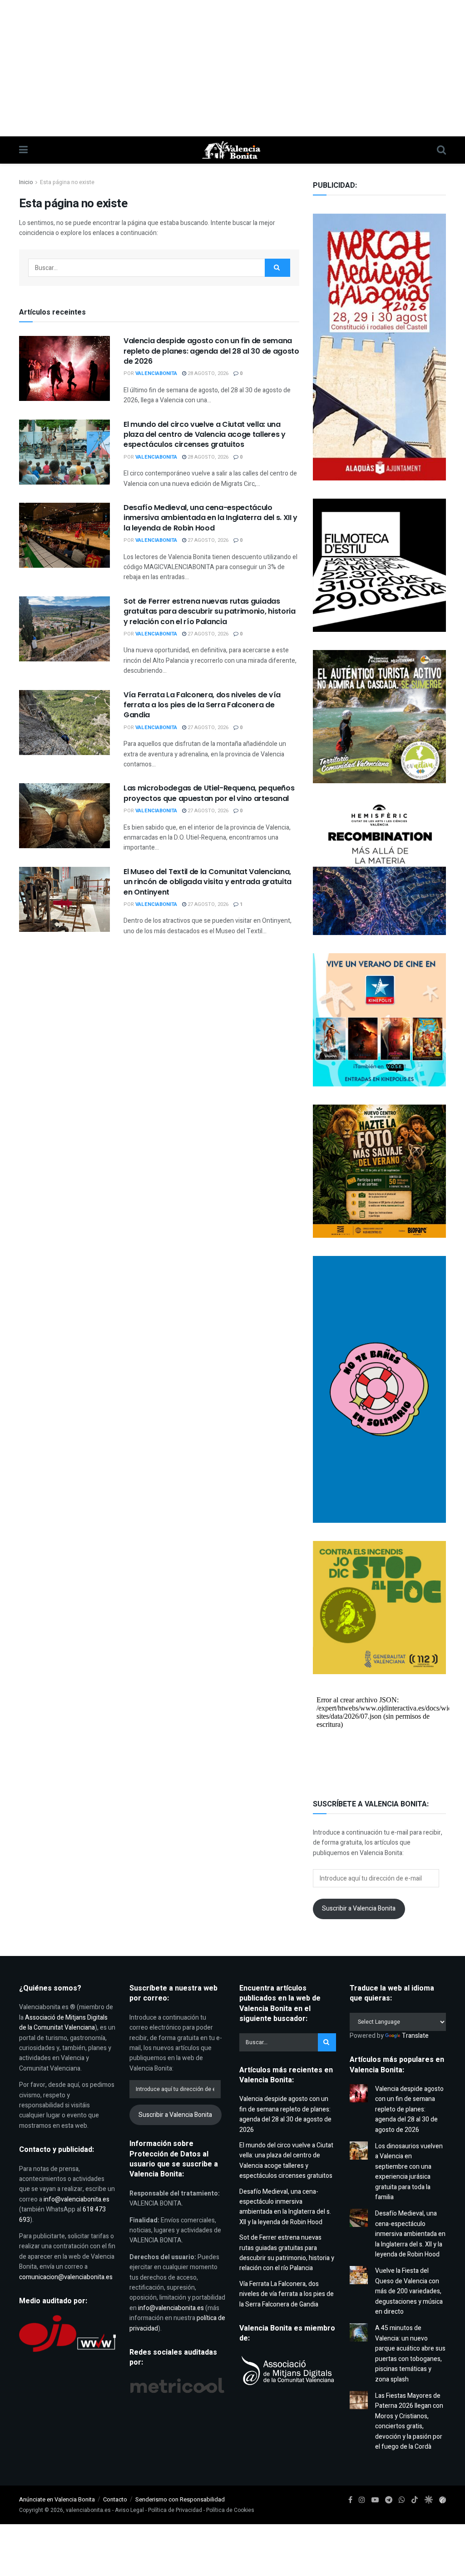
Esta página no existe (67, 182)
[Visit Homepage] (232, 150)
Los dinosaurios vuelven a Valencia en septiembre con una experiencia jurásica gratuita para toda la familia (409, 2172)
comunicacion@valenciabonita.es (66, 2277)
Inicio (26, 182)
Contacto (115, 2499)
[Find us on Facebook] (350, 2500)
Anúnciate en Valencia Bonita (57, 2499)
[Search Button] (441, 150)
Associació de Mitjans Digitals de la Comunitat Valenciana (63, 2023)
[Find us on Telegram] (389, 2500)
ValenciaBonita (156, 373)
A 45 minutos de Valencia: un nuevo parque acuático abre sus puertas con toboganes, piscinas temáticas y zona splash (410, 2353)
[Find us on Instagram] (362, 2500)
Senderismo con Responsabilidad (180, 2499)
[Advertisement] (232, 68)
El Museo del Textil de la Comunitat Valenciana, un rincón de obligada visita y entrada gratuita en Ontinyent (208, 882)
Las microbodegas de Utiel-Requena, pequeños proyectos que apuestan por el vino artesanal (209, 793)
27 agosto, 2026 (207, 540)
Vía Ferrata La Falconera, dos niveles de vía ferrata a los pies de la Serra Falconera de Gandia (202, 705)
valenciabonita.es (88, 2510)
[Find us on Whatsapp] (402, 2500)
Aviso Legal (129, 2510)
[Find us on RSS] (443, 2500)
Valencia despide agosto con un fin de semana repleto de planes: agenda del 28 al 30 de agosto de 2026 (211, 351)
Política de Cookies (230, 2510)
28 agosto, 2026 (207, 373)
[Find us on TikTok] (415, 2500)
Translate (415, 2036)
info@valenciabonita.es (77, 2199)
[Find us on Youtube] (375, 2500)
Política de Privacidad (175, 2510)
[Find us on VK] (428, 2500)
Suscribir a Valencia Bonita (359, 1908)
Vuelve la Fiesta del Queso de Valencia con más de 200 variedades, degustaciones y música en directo (409, 2291)
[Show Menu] (23, 150)
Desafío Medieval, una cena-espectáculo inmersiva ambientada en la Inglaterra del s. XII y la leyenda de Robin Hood (210, 518)
